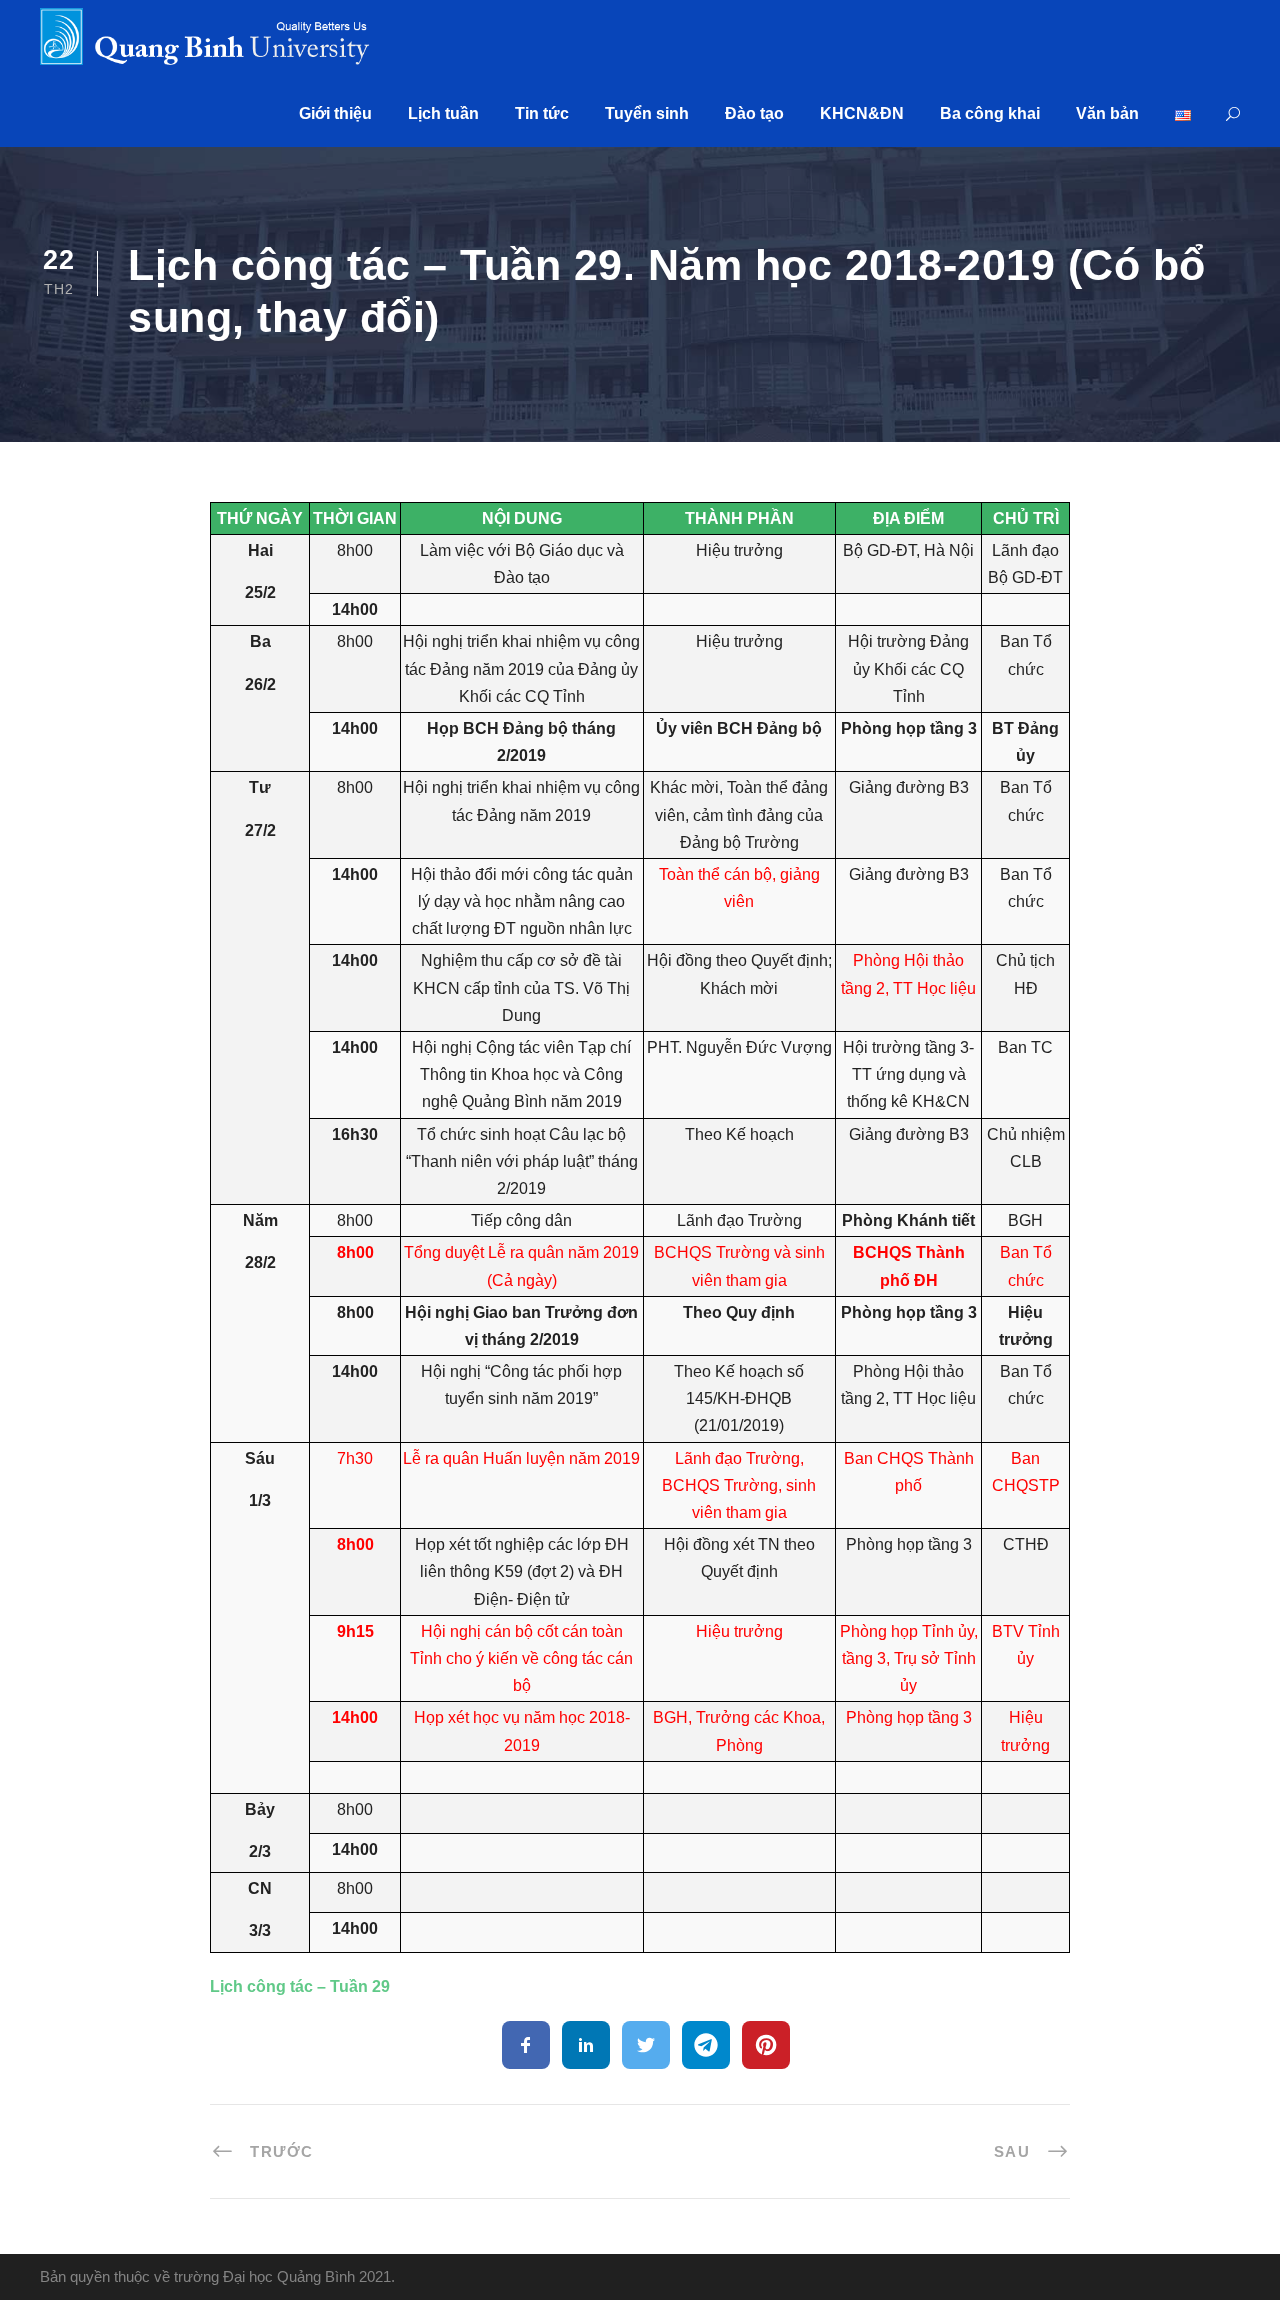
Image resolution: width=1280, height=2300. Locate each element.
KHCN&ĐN (862, 113)
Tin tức (542, 113)
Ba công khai (990, 113)
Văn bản (1107, 113)
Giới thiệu (335, 113)
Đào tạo (754, 113)
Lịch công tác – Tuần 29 (300, 1986)
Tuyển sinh (647, 113)
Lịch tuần (443, 113)
